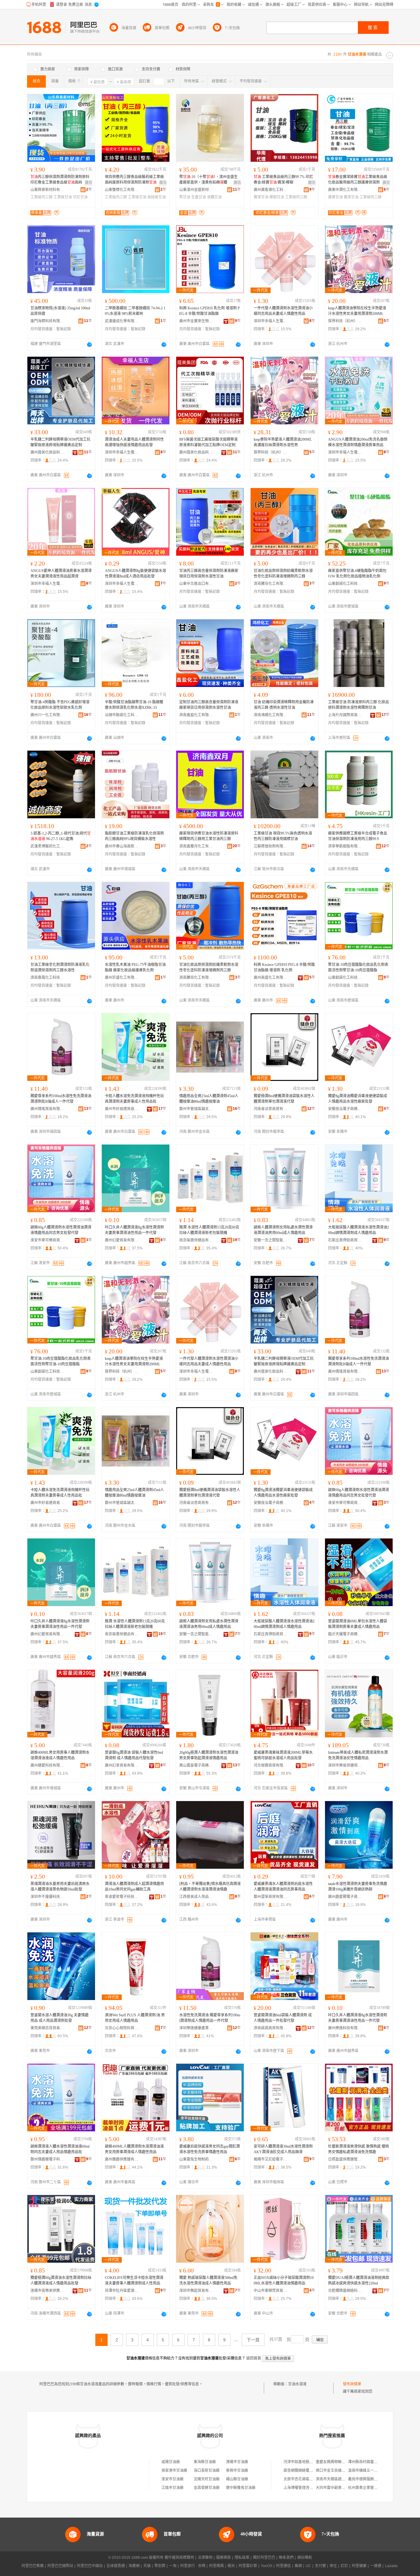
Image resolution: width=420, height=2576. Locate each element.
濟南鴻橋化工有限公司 (271, 715)
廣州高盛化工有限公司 (271, 978)
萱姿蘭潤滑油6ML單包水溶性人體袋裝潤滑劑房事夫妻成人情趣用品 (358, 1624)
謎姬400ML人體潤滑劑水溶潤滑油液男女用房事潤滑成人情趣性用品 (134, 2149)
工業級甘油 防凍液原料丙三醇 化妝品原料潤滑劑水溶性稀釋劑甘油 (359, 705)
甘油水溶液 (297, 2384)
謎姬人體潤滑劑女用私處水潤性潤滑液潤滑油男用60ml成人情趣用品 (283, 1230)
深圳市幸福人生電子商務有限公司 (271, 321)
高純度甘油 (157, 197)
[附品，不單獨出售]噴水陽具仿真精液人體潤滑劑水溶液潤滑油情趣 (210, 1887)
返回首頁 (254, 2358)
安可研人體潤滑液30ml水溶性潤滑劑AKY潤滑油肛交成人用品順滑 (283, 2149)
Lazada (391, 2566)
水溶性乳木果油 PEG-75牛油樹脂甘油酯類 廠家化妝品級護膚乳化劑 (135, 967)
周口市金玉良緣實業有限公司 (340, 2471)
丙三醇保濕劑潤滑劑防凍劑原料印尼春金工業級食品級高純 (60, 180)
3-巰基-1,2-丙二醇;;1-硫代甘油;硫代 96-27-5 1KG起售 (61, 836)
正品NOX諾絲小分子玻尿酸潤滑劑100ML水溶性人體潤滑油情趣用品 (284, 2280)
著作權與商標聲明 (179, 2558)
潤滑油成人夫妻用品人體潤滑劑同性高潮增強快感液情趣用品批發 (134, 442)
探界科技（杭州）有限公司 (345, 321)
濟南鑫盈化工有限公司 (196, 715)
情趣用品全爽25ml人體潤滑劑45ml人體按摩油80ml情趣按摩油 (209, 1099)
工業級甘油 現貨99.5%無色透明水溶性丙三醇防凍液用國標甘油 (283, 836)
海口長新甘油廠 (207, 2471)
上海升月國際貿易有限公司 (345, 715)
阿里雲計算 (248, 2566)
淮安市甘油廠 (172, 2479)
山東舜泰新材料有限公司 (47, 190)
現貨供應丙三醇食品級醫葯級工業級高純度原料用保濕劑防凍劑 (134, 180)
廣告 (89, 183)
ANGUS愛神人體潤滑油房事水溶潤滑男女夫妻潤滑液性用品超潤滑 (61, 574)
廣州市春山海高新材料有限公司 (122, 846)
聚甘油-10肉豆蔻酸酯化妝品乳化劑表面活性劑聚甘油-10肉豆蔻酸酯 (358, 967)
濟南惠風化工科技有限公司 (47, 978)
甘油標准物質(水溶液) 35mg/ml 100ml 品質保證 (60, 311)
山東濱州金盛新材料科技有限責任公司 (196, 190)
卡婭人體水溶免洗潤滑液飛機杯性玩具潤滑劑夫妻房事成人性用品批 (134, 1099)
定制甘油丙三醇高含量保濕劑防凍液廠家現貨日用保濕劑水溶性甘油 (209, 705)
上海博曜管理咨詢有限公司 (306, 2488)
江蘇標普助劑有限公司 (271, 846)
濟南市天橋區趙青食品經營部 (340, 2479)
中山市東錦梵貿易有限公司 (271, 2291)
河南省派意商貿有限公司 (271, 1109)
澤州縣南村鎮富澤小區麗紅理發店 (376, 2462)
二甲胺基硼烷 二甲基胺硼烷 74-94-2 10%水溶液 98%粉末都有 (135, 311)
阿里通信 (283, 2566)
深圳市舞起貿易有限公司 (196, 2291)
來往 (333, 2566)
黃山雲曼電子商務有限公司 (196, 1765)
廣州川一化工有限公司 (47, 715)
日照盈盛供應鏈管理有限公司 (345, 2159)
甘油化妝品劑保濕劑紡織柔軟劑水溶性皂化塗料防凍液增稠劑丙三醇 (283, 574)
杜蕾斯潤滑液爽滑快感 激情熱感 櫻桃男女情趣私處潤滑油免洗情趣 (359, 2149)
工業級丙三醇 (42, 197)
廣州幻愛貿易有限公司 (122, 1240)
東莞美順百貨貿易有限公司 (47, 2028)
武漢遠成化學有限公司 (122, 321)
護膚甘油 (335, 197)
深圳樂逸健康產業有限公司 (196, 2028)
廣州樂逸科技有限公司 (345, 2028)
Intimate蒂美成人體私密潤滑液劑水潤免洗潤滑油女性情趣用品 (358, 1755)
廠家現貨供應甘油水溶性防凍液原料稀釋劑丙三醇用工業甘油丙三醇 (209, 836)
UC (308, 2566)
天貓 (147, 2566)
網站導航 (305, 2558)
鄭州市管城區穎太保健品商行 (196, 1109)
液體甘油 (214, 197)
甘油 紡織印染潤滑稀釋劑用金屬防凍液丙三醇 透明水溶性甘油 (284, 705)
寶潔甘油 (261, 197)
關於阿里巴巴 (264, 2558)
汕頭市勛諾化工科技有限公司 (122, 715)
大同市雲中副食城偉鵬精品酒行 (342, 2488)
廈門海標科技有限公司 (47, 321)
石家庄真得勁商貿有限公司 (345, 1240)
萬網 (298, 2566)
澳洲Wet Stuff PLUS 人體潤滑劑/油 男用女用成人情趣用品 (135, 2018)
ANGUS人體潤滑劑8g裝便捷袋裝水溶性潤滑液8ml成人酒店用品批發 (135, 574)
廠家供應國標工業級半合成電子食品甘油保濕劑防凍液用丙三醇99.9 (358, 836)
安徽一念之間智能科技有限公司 (271, 1240)
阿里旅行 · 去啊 (193, 2566)
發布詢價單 (352, 2384)
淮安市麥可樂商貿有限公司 (47, 1240)
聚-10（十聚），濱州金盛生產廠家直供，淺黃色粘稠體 (208, 180)
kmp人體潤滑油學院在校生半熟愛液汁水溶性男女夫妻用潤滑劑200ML (357, 311)
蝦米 (231, 2566)
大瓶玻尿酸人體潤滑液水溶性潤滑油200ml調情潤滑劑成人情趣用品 (359, 1230)
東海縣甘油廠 (205, 2462)
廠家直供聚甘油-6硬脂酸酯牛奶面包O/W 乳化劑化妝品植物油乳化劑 (357, 574)
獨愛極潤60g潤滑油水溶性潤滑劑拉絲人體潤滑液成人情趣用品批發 (61, 2280)
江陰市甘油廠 (172, 2488)
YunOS (267, 2566)
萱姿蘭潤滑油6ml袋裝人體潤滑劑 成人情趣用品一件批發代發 (283, 2018)
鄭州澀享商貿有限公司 (271, 1897)
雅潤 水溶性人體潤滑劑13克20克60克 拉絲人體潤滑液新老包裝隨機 (209, 1230)
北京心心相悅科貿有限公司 (122, 2028)
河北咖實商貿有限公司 (271, 1765)
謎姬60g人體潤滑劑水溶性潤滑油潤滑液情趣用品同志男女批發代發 (61, 1230)
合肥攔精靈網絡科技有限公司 (345, 2291)
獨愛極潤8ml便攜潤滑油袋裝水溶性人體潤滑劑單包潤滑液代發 (284, 1099)
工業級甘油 (63, 197)
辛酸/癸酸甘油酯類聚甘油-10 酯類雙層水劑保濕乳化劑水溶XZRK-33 (134, 705)
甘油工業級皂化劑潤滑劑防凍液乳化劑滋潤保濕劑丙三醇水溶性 (60, 967)
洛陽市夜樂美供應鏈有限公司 (47, 2291)
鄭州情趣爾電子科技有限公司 (47, 2159)
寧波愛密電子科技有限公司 (122, 1897)
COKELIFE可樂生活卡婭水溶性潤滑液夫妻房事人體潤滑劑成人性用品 (134, 2280)
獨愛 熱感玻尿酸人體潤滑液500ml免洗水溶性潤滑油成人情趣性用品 (208, 2280)
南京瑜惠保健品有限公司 (196, 1240)
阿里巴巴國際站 (60, 2566)
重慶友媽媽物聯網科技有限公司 (342, 2462)
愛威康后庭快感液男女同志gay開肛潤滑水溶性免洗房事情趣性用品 (210, 2149)
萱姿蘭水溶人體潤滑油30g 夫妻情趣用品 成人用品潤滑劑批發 (59, 2018)
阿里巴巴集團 (33, 2566)
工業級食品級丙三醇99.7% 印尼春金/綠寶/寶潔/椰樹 (283, 180)
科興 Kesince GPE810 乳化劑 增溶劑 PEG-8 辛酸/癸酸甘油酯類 (210, 311)
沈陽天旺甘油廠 (207, 2479)
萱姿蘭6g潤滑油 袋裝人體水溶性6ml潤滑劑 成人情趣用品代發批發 (134, 1755)
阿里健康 (359, 2566)
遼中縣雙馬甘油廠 (241, 2488)
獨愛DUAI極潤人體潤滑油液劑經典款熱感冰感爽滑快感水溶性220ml (359, 2280)
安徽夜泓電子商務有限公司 (345, 1109)
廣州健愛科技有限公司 (47, 1765)
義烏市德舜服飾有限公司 (368, 2479)
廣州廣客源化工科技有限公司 (271, 190)
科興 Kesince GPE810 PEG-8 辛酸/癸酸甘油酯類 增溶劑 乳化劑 (284, 967)
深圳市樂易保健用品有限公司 (345, 1765)
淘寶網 (134, 2566)
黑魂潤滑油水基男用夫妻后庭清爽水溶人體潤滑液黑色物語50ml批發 (60, 1887)
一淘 (173, 2566)
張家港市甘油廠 (174, 2471)
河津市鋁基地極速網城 (302, 2462)
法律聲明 (205, 2558)
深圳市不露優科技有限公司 (47, 1897)
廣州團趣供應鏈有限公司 (122, 2159)
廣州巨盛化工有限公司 (122, 978)
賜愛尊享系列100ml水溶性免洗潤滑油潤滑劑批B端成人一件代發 (61, 1099)
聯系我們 (286, 2558)
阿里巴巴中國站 (90, 2566)
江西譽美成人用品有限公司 (196, 1897)
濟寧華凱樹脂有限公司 (345, 846)
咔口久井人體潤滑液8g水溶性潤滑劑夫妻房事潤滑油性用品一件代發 (134, 1230)
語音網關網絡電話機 (300, 2471)
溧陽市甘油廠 (237, 2462)
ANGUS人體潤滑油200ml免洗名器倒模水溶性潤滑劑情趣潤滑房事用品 (358, 442)
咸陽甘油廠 (171, 2462)
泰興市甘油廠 (237, 2471)
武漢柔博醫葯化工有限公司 (47, 846)
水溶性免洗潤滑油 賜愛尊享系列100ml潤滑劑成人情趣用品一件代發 (210, 2018)
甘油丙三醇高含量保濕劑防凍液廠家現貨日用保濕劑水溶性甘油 (209, 574)
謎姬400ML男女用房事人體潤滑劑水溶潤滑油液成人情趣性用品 (60, 1755)
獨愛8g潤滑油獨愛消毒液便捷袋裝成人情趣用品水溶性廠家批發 (358, 1099)
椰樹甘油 (277, 197)
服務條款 (224, 2558)
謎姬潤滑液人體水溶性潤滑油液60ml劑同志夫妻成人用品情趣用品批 (60, 2149)
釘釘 (344, 2566)
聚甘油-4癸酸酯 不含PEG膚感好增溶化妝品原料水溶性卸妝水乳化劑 (60, 705)
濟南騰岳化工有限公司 (271, 584)
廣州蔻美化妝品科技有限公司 (47, 452)
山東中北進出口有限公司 (196, 584)
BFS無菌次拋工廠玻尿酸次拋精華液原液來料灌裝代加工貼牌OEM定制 (208, 442)
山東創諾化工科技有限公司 (345, 584)
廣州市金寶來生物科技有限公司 (196, 321)
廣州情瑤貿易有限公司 (47, 1109)
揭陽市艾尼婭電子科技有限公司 (271, 2159)
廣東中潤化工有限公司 (345, 190)
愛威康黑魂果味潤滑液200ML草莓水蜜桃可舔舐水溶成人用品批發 (283, 1755)
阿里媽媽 (216, 2566)
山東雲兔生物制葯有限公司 (196, 2159)
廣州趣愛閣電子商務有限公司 (345, 1897)
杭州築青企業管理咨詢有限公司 (374, 2488)
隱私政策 (242, 2558)
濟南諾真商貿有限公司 (271, 2028)
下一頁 (253, 2340)
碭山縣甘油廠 (237, 2479)
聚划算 (160, 2566)
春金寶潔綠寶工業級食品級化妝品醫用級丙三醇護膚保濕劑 (358, 180)
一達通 (376, 2566)
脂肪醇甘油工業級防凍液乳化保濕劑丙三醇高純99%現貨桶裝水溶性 (134, 836)
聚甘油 (185, 197)
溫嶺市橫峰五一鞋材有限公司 (372, 2471)
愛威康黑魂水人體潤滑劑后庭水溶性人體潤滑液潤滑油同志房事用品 (283, 1887)
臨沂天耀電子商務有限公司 (345, 1634)
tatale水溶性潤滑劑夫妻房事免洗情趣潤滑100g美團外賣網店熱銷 (358, 1887)
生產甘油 (199, 197)
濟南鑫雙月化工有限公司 (196, 846)
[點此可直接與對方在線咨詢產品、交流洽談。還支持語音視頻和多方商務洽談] (89, 344)
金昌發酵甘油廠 (207, 2488)
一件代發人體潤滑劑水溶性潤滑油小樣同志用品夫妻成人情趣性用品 (283, 311)
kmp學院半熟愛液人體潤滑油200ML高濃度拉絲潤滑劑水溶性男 (283, 442)
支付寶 (320, 2566)
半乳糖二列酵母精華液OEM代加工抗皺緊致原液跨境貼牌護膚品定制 (60, 442)
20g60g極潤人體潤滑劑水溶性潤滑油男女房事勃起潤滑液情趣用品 (209, 1755)
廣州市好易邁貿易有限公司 (122, 1109)
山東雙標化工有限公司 (122, 190)
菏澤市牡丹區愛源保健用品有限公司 (122, 2291)
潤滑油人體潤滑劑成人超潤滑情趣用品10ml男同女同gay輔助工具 (134, 1887)
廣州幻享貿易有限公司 (122, 1765)
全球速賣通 (116, 2566)
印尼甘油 (80, 197)
